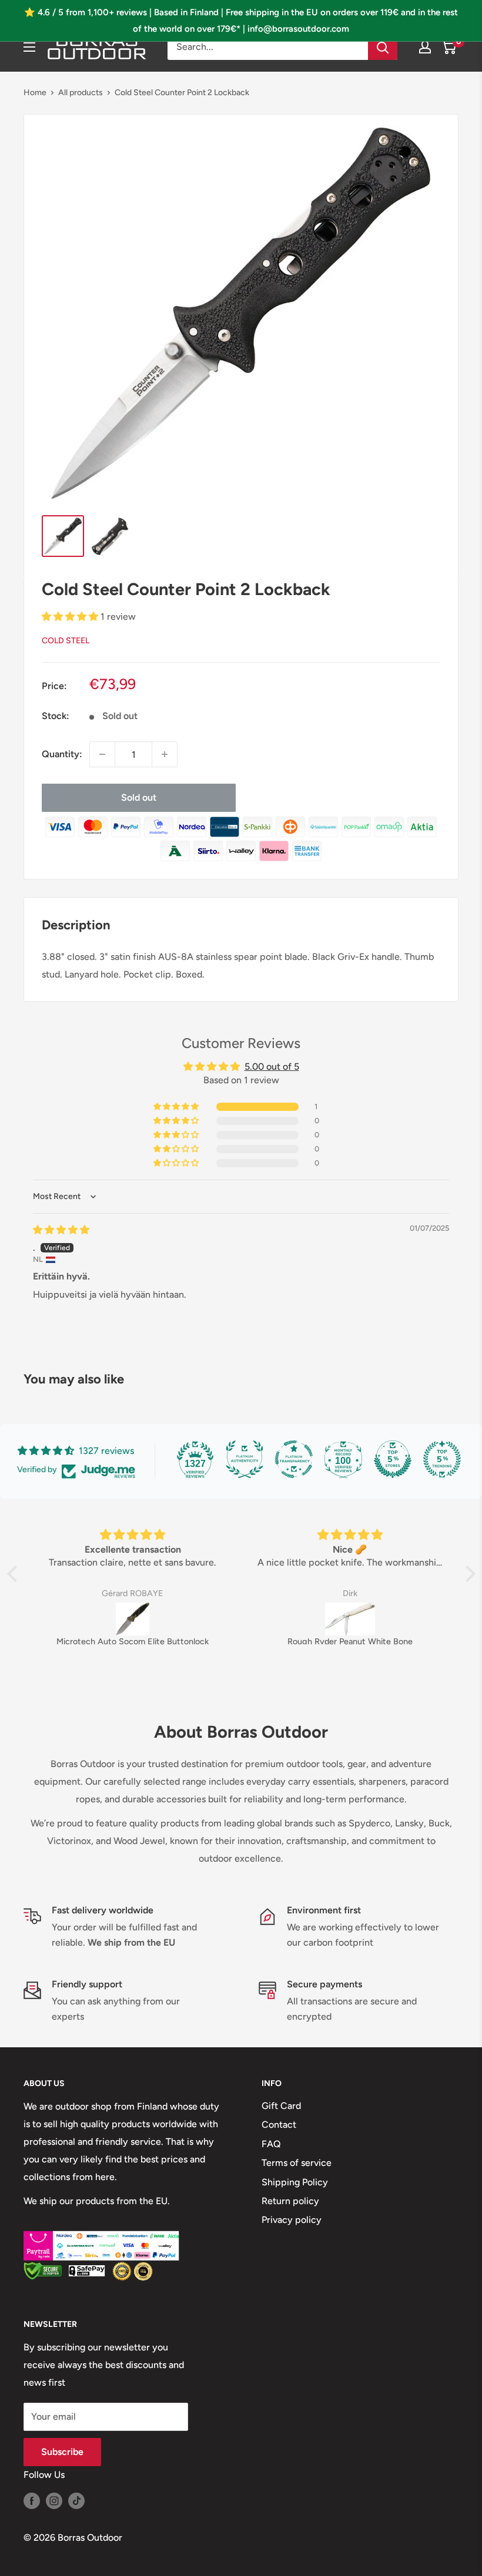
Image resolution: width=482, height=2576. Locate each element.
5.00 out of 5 (272, 1067)
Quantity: (62, 754)
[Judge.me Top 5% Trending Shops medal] (442, 1459)
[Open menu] (29, 47)
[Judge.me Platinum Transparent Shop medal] (294, 1459)
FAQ (271, 2144)
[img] (61, 1230)
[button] (71, 617)
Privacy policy (292, 2220)
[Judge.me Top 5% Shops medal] (393, 1459)
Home (35, 93)
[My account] (425, 47)
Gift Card (281, 2106)
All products (81, 93)
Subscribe (62, 2452)
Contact (279, 2125)
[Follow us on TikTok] (76, 2500)
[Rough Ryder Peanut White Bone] (350, 1619)
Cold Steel (66, 641)
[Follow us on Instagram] (54, 2500)
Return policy (290, 2201)
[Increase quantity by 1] (165, 754)
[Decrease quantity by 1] (102, 754)
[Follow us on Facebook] (32, 2500)
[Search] (383, 47)
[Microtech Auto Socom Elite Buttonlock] (133, 1619)
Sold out (139, 797)
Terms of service (297, 2163)
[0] (449, 47)
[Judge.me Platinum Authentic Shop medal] (245, 1459)
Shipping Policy (295, 2182)
